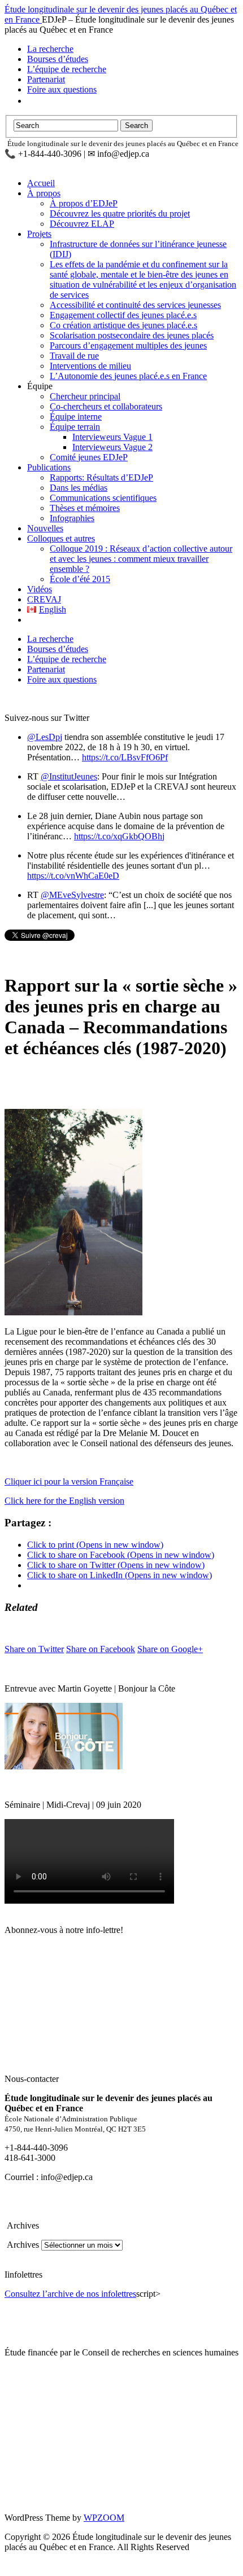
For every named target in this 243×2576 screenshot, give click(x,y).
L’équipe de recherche (67, 69)
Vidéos (40, 589)
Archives (22, 2245)
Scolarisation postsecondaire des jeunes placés (132, 335)
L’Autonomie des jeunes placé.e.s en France (128, 376)
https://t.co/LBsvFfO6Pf (125, 757)
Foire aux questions (62, 89)
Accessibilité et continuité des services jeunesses (135, 305)
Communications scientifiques (103, 498)
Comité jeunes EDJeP (89, 457)
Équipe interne (76, 417)
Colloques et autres (61, 538)
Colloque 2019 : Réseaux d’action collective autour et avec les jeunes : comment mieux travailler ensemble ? (141, 559)
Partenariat (46, 79)
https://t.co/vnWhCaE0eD (73, 876)
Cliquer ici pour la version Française (69, 1481)
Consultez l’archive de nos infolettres (70, 2294)
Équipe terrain (75, 427)
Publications (49, 467)
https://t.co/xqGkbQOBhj (119, 836)
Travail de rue (74, 356)
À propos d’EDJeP (84, 203)
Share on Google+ (170, 1649)
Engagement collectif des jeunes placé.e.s (123, 315)
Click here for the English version (64, 1501)
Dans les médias (79, 488)
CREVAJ (44, 599)
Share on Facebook (101, 1649)
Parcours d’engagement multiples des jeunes (128, 345)
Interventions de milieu (90, 366)
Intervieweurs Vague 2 (112, 447)
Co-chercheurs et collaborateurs (106, 406)
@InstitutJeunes (69, 776)
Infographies (72, 518)
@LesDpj (45, 737)
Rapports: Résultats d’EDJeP (101, 477)
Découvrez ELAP (82, 224)
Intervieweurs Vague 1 (112, 437)
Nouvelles (45, 528)
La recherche (50, 49)
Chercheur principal (85, 396)
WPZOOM (104, 2518)
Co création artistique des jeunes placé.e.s (123, 325)
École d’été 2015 (80, 579)
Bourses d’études (58, 59)
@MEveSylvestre (72, 895)
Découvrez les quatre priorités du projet (120, 213)
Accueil (41, 183)
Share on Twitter (34, 1649)
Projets (39, 234)
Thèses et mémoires (85, 508)
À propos (44, 193)
